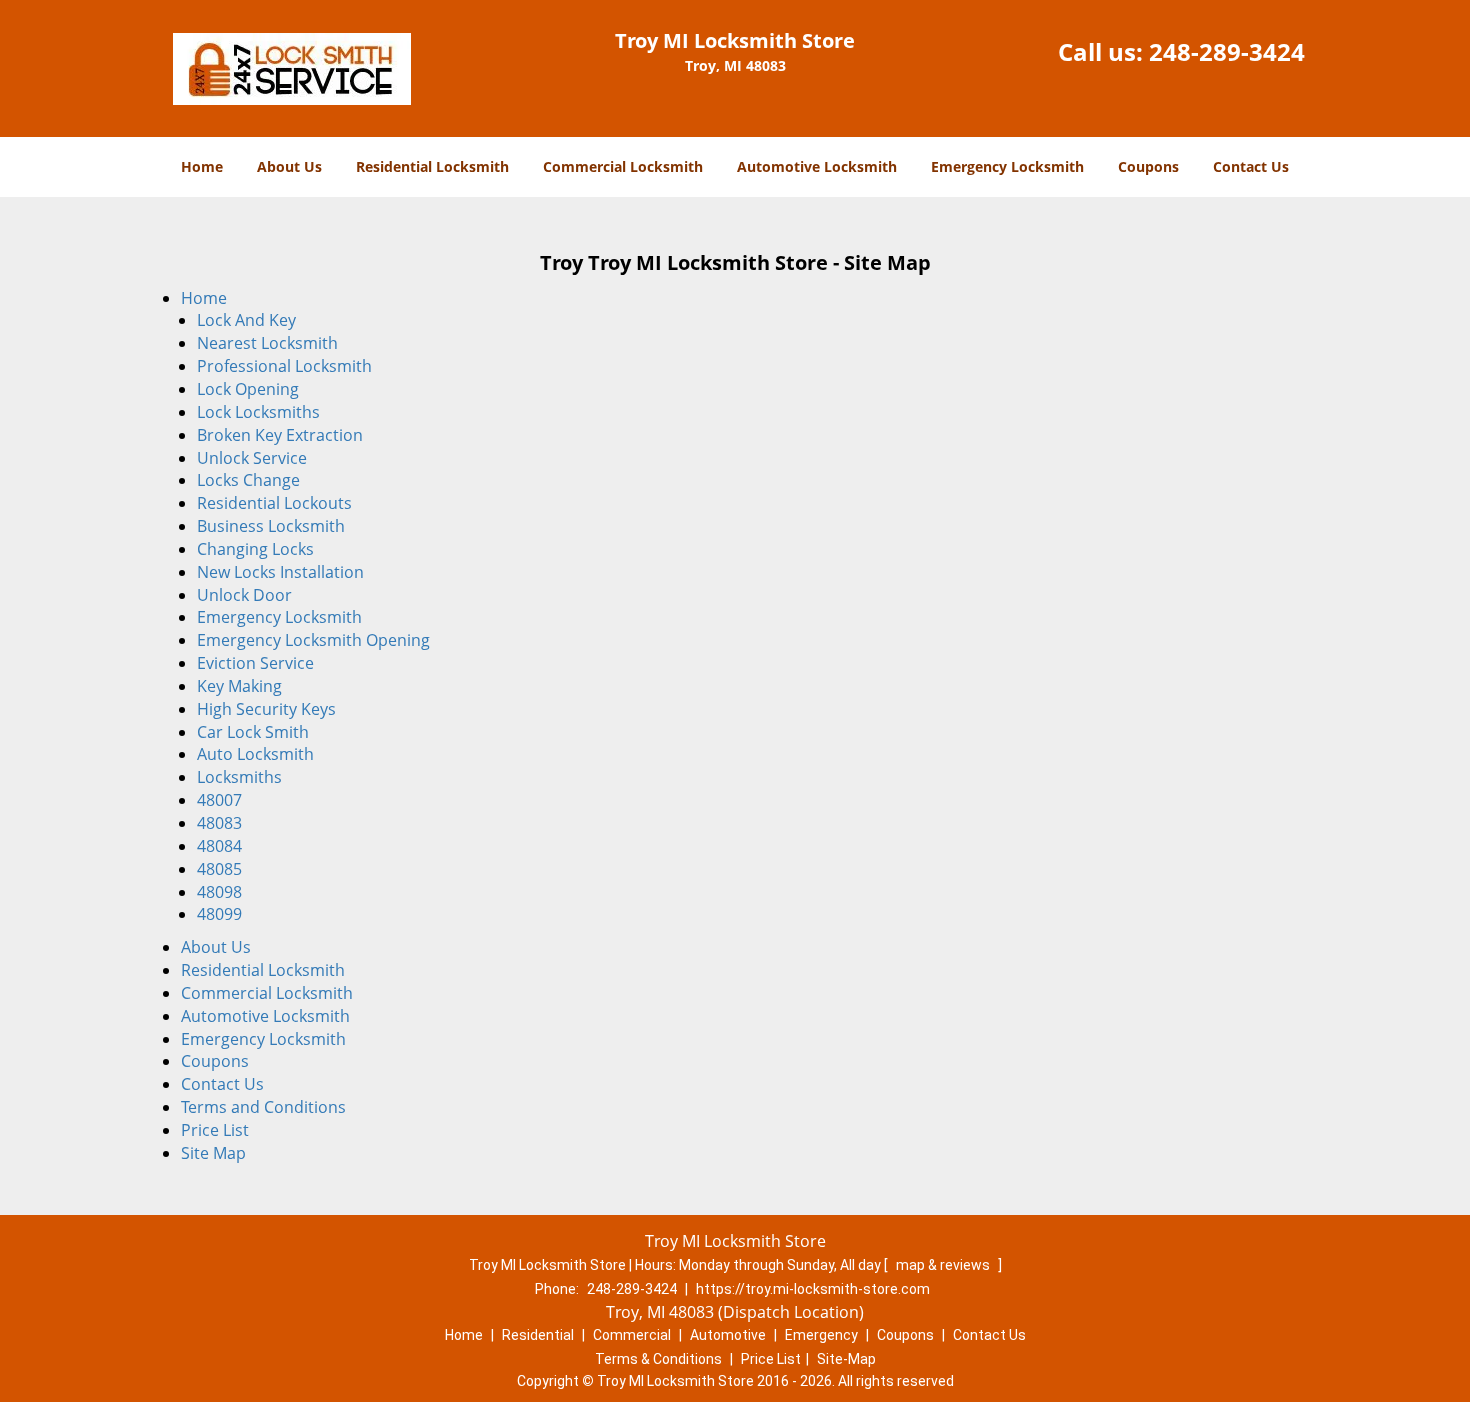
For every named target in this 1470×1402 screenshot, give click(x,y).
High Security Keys (266, 709)
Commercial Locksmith (623, 166)
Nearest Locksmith (267, 343)
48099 (219, 914)
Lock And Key (246, 320)
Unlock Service (252, 458)
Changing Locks (255, 549)
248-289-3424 (1227, 51)
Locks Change (248, 480)
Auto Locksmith (255, 754)
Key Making (239, 686)
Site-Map (846, 1359)
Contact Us (1251, 166)
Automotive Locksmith (817, 166)
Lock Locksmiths (258, 412)
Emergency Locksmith (1007, 166)
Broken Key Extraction (280, 435)
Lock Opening (248, 389)
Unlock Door (244, 595)
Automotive (728, 1335)
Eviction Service (255, 663)
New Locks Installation (280, 572)
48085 (219, 869)
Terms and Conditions (263, 1107)
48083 (219, 823)
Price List (215, 1130)
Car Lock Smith (253, 732)
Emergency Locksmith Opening (313, 640)
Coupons (1148, 166)
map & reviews (944, 1265)
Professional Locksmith (284, 366)
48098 (219, 892)
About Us (289, 166)
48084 (219, 846)
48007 (219, 800)
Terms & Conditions (658, 1359)
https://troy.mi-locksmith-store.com (813, 1289)
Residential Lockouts (274, 503)
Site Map (213, 1153)
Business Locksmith (271, 526)
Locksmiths (239, 777)
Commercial (632, 1335)
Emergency (821, 1335)
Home (202, 166)
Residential (538, 1335)
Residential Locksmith (432, 166)
